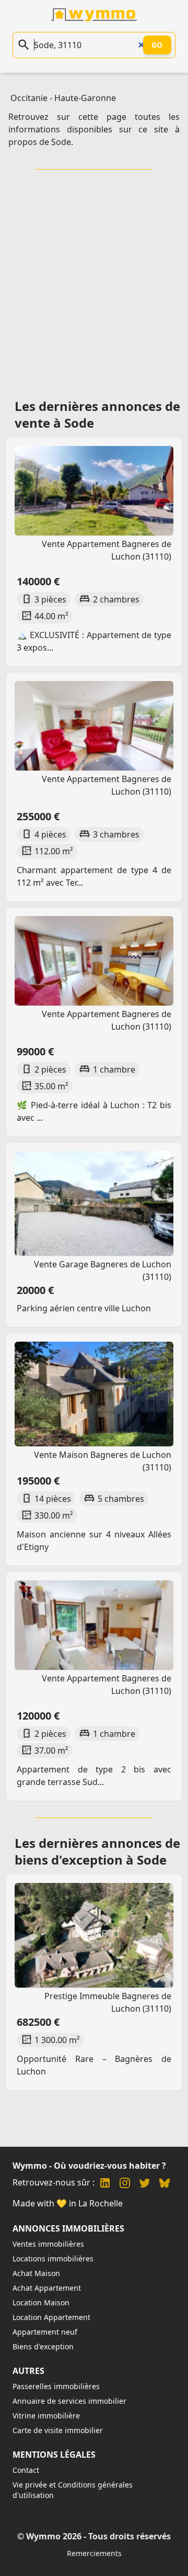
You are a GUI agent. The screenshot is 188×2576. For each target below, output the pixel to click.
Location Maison (41, 2302)
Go (157, 45)
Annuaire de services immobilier (69, 2401)
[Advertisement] (94, 281)
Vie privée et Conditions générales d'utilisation (73, 2490)
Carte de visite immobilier (58, 2430)
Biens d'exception (43, 2346)
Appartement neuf (45, 2332)
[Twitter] (145, 2184)
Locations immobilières (53, 2259)
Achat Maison (36, 2273)
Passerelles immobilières (56, 2386)
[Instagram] (125, 2184)
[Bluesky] (164, 2184)
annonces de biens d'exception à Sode (97, 1851)
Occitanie (29, 98)
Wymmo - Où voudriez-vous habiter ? (89, 2166)
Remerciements (94, 2553)
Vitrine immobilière (46, 2416)
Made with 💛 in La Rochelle (68, 2203)
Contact (26, 2470)
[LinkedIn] (105, 2184)
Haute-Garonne (85, 98)
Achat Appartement (47, 2288)
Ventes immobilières (48, 2244)
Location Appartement (51, 2317)
